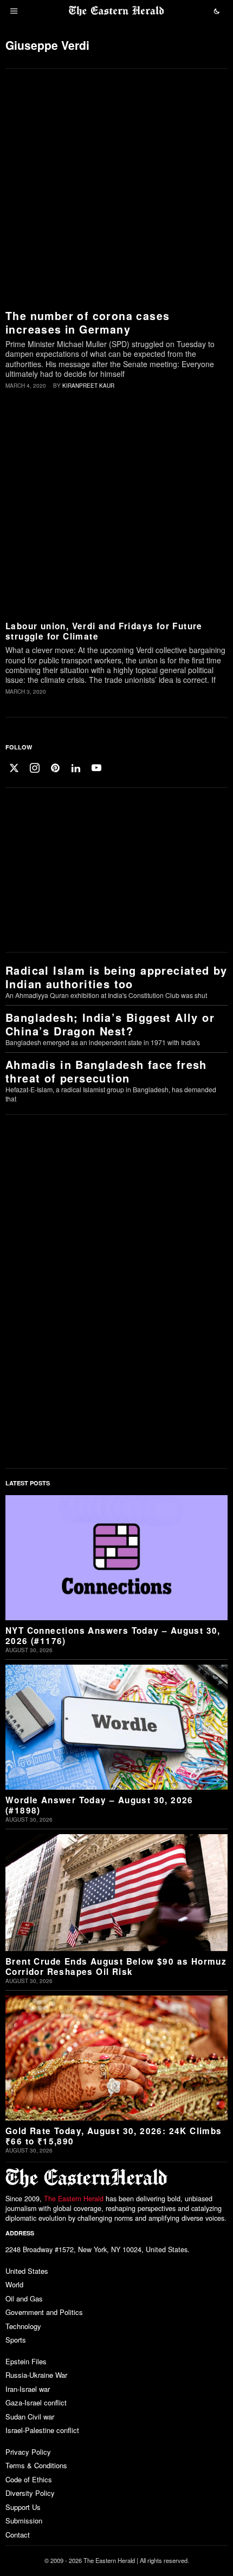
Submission (24, 2520)
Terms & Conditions (36, 2465)
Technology (23, 2326)
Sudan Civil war (30, 2417)
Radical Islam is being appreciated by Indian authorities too (116, 977)
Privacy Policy (28, 2452)
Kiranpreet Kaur (88, 386)
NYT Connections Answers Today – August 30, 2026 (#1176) (113, 1636)
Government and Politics (44, 2312)
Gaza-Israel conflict (36, 2402)
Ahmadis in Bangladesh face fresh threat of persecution (106, 1071)
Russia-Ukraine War (36, 2375)
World (14, 2284)
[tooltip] (14, 768)
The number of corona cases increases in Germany (88, 322)
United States (27, 2271)
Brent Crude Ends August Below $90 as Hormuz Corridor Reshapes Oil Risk (116, 1967)
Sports (16, 2340)
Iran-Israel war (28, 2389)
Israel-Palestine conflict (42, 2430)
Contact (18, 2535)
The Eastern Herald (74, 2199)
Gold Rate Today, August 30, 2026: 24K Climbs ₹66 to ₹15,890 (114, 2137)
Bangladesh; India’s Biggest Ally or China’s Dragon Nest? (110, 1024)
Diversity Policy (30, 2493)
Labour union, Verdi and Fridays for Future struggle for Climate (104, 632)
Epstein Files (26, 2361)
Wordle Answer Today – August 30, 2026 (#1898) (99, 1806)
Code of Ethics (29, 2479)
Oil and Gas (24, 2298)
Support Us (23, 2507)
